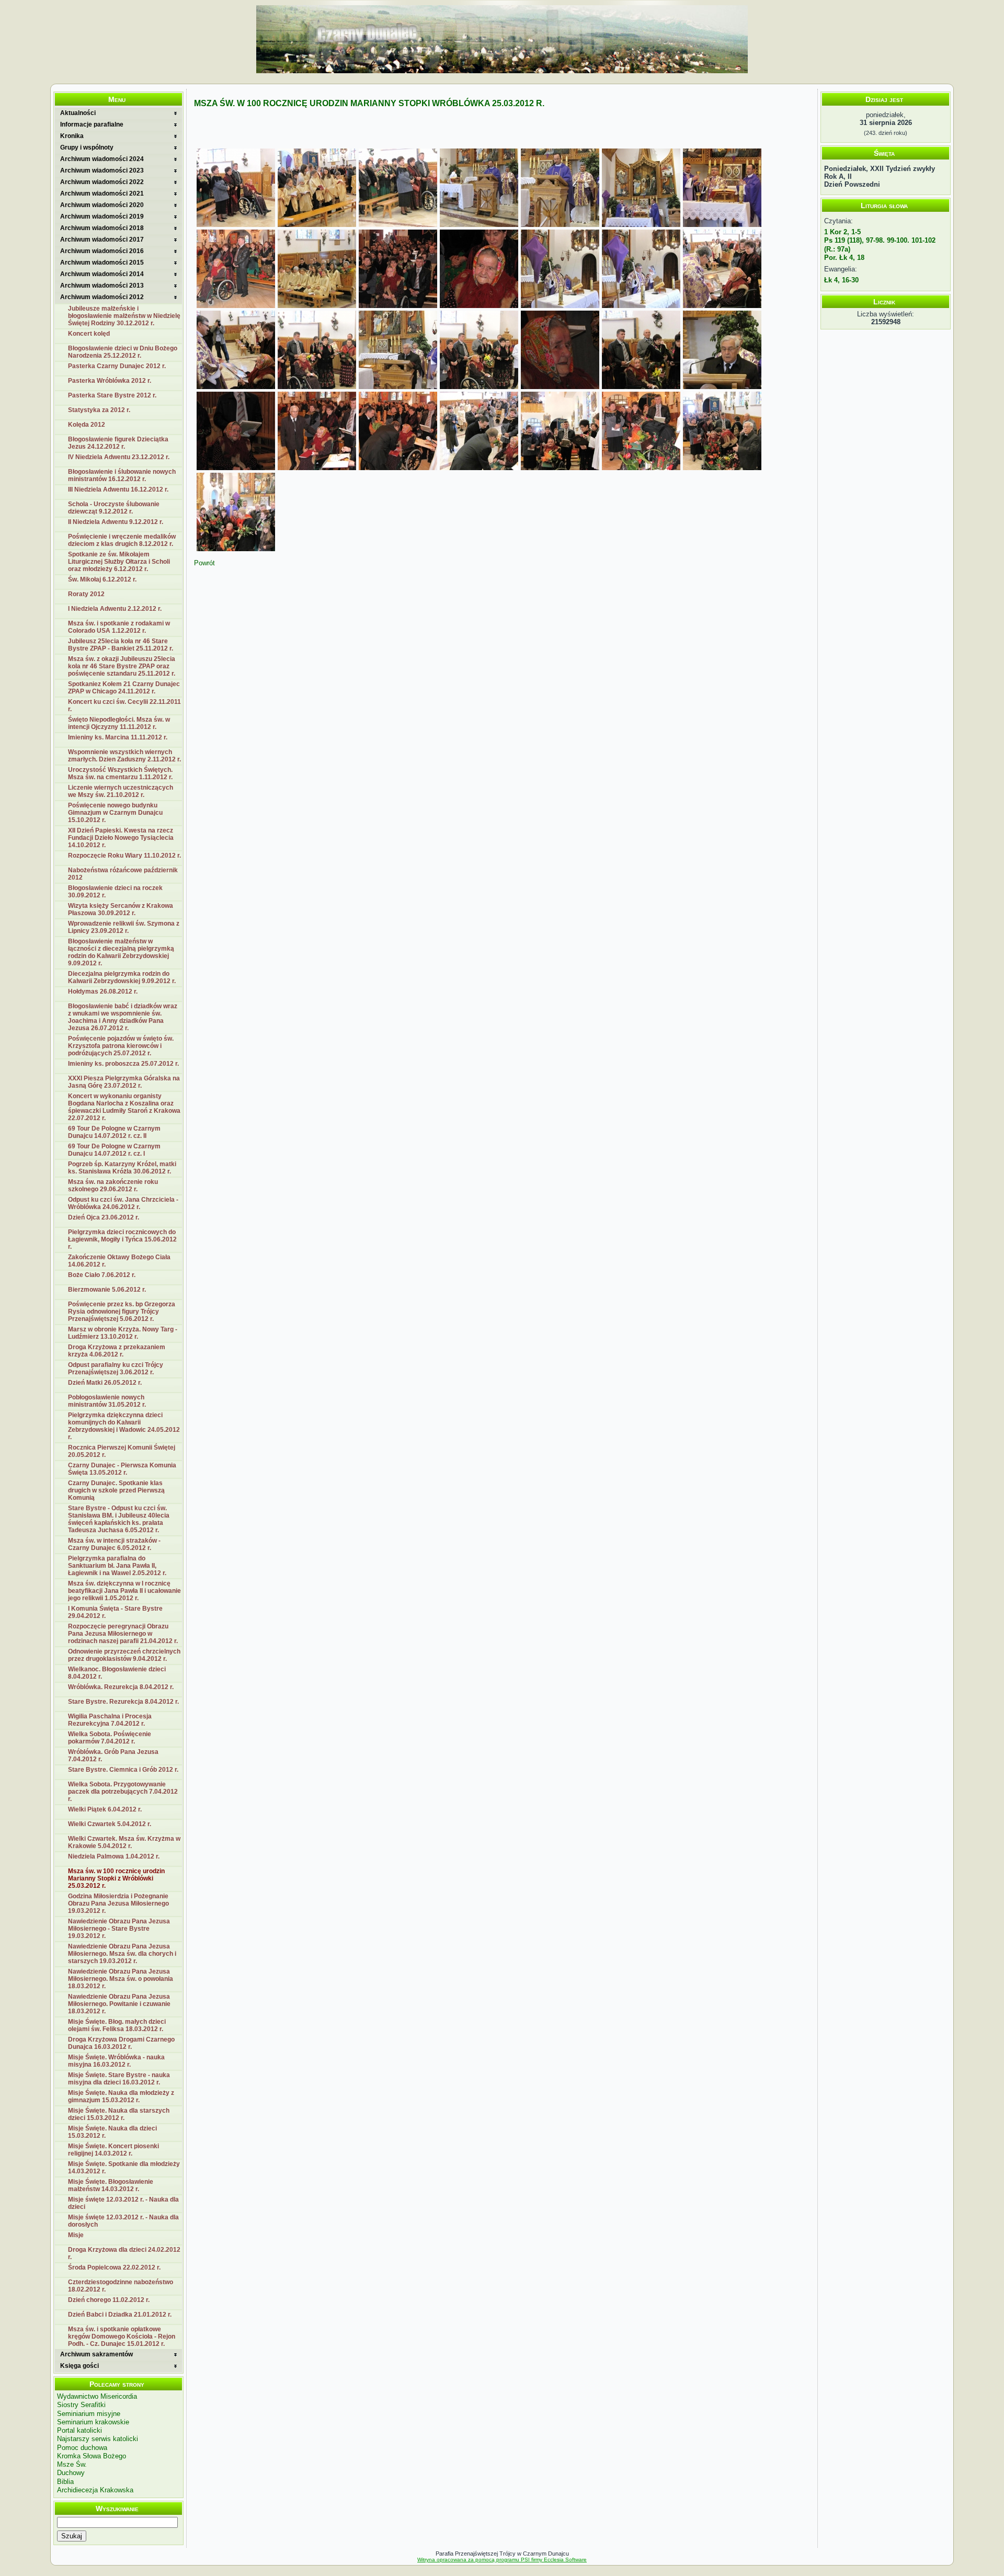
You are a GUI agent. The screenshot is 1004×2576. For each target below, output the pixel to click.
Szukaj (72, 2536)
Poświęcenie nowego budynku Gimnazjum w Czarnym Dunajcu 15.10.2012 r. (115, 813)
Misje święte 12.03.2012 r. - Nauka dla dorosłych (123, 2221)
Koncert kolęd (89, 334)
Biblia (65, 2482)
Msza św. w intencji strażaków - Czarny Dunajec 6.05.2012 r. (114, 1544)
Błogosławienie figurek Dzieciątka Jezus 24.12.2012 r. (118, 443)
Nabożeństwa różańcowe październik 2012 (123, 874)
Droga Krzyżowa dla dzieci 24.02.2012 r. (124, 2253)
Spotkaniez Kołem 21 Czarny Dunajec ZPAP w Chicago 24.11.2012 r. (124, 688)
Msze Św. (72, 2464)
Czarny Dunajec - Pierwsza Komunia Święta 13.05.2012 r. (122, 1469)
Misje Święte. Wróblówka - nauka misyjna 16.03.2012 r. (116, 2061)
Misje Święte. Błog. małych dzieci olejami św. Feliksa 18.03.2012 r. (117, 2025)
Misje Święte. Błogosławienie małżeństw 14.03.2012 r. (111, 2185)
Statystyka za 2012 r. (99, 410)
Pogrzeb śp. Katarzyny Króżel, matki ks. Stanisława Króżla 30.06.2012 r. (122, 1168)
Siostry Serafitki (81, 2405)
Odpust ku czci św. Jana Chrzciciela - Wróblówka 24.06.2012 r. (123, 1203)
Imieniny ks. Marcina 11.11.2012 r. (118, 737)
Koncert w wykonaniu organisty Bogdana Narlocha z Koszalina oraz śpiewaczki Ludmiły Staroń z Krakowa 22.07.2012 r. (124, 1107)
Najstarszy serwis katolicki (98, 2439)
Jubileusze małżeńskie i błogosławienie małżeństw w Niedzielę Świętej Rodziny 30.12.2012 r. (124, 316)
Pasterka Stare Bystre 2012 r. (112, 395)
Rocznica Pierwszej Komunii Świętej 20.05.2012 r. (122, 1451)
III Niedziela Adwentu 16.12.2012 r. (118, 489)
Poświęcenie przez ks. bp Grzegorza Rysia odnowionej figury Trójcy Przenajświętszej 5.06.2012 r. (122, 1312)
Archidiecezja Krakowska (95, 2490)
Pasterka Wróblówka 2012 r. (110, 381)
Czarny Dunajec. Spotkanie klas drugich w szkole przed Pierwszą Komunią (116, 1490)
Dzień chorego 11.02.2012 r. (109, 2300)
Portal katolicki (79, 2430)
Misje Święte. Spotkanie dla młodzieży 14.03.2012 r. (124, 2168)
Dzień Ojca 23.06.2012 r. (104, 1217)
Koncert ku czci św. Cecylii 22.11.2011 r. (124, 705)
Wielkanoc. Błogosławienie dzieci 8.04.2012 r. (117, 1673)
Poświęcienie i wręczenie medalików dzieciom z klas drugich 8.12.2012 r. (122, 540)
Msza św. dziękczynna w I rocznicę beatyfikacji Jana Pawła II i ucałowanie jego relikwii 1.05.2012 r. (124, 1591)
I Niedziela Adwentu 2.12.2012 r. (115, 609)
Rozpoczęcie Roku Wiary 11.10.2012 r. (124, 856)
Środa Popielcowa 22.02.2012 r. (114, 2267)
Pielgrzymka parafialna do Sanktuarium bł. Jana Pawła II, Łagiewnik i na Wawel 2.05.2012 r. (117, 1566)
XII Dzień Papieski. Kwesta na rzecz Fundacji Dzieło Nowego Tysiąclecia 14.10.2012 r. (121, 838)
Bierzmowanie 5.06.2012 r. (107, 1290)
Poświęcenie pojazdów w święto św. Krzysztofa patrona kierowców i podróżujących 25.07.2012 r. (121, 1046)
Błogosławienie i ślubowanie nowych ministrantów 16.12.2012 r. (122, 475)
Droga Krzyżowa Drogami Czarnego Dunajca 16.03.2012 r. (121, 2043)
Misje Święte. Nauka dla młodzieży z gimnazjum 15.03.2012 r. (121, 2096)
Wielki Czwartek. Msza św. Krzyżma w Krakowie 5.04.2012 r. (124, 1842)
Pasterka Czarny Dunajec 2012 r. (117, 366)
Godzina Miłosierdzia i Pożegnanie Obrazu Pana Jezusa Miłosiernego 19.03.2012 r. (118, 1903)
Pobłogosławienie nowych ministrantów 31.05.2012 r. (107, 1401)
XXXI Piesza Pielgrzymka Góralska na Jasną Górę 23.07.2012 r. (124, 1082)
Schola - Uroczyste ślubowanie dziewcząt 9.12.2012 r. (114, 508)
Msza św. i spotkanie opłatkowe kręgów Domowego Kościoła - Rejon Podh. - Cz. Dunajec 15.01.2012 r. (122, 2336)
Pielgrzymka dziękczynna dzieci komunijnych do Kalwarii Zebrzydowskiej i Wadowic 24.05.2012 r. (124, 1426)
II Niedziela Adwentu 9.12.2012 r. (116, 522)
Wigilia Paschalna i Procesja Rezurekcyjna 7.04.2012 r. (110, 1720)
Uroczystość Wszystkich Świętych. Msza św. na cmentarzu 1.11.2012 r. (120, 773)
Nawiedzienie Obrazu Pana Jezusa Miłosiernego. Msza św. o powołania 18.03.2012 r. (121, 1979)
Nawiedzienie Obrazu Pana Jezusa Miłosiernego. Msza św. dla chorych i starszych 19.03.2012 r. (122, 1954)
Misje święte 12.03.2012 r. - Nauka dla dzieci (123, 2203)
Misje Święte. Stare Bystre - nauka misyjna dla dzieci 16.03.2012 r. (119, 2079)
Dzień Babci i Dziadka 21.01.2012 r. (120, 2315)
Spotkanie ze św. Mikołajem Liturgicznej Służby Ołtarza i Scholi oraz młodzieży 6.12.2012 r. (119, 562)
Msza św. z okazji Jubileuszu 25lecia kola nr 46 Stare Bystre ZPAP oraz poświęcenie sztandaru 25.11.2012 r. (122, 666)
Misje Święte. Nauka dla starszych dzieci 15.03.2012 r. (119, 2114)
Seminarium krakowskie (93, 2422)
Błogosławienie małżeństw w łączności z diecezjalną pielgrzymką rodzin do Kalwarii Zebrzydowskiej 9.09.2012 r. (121, 952)
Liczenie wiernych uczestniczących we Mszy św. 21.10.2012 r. (121, 791)
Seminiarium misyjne (89, 2414)
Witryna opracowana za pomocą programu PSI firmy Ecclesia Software (502, 2560)
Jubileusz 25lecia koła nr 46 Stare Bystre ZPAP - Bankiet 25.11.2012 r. (121, 645)
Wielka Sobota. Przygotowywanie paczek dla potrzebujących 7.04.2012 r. (123, 1792)
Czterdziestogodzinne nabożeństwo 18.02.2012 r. (121, 2286)
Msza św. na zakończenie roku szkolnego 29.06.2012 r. (113, 1186)
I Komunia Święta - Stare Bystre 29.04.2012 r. (115, 1612)
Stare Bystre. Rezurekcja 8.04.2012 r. (123, 1702)
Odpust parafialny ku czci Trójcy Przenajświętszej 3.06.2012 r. (116, 1369)
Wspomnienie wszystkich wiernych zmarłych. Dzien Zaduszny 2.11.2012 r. (124, 756)
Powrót (204, 563)
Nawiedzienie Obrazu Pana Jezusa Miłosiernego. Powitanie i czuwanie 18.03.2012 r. (119, 2004)
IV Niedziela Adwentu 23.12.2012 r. (119, 457)
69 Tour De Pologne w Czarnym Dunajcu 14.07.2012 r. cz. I (114, 1150)
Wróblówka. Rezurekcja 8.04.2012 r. (121, 1687)
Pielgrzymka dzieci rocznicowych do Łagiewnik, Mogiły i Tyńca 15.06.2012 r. (122, 1239)
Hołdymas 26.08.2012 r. (103, 991)
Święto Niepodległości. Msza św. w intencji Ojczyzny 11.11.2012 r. (119, 723)
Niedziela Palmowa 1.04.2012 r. (114, 1856)
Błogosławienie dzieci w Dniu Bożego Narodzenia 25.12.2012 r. (123, 352)
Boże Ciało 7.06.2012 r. (102, 1275)
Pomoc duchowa (82, 2448)
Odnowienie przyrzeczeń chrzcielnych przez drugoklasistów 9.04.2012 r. (124, 1655)
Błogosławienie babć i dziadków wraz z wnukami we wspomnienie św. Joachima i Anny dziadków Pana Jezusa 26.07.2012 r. (123, 1017)
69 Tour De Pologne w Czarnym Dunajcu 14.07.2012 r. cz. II (114, 1132)
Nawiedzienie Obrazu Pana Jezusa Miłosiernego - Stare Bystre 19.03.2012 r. (119, 1929)
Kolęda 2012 (87, 425)
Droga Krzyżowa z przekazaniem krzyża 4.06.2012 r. (117, 1351)
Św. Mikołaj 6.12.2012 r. (102, 579)
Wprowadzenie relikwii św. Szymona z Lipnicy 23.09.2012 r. (124, 927)
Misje (76, 2235)
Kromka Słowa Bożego (92, 2456)
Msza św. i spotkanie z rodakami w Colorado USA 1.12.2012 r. (119, 627)
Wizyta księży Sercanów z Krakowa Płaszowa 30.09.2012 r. (121, 909)
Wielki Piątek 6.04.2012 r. (105, 1809)
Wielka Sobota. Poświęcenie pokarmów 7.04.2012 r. (110, 1738)
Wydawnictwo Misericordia (97, 2396)
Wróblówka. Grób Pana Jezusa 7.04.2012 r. (113, 1756)
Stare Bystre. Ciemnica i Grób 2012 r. (123, 1770)
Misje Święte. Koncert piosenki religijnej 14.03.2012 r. (113, 2150)
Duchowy (71, 2473)
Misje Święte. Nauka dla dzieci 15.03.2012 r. (112, 2132)
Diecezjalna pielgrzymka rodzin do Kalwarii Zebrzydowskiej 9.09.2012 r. (122, 977)
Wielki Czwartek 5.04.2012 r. (110, 1824)
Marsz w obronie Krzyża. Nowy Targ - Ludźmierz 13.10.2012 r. (123, 1333)
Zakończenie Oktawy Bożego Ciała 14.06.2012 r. (119, 1261)
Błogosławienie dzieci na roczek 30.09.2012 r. (115, 892)
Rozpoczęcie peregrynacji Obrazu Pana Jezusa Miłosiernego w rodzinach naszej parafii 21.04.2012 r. (123, 1634)
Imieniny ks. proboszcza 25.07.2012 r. (123, 1064)
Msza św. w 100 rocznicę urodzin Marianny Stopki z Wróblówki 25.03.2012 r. (116, 1878)
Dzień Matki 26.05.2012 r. (105, 1383)
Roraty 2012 (86, 594)
